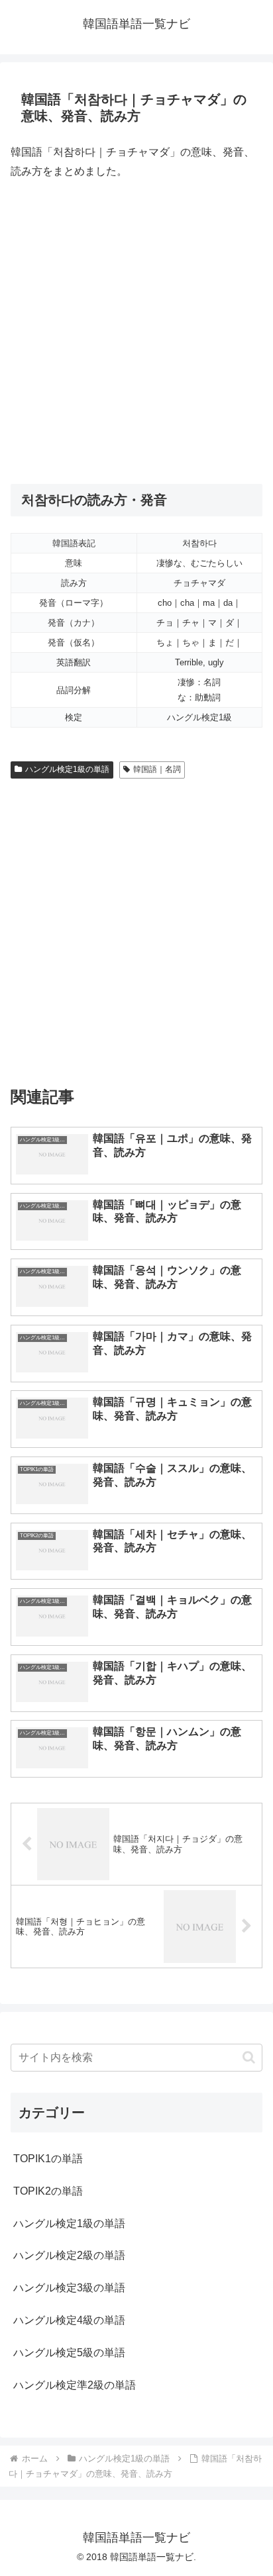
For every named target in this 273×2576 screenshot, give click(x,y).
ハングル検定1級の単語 (67, 769)
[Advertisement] (136, 332)
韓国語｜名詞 (157, 769)
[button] (249, 2057)
